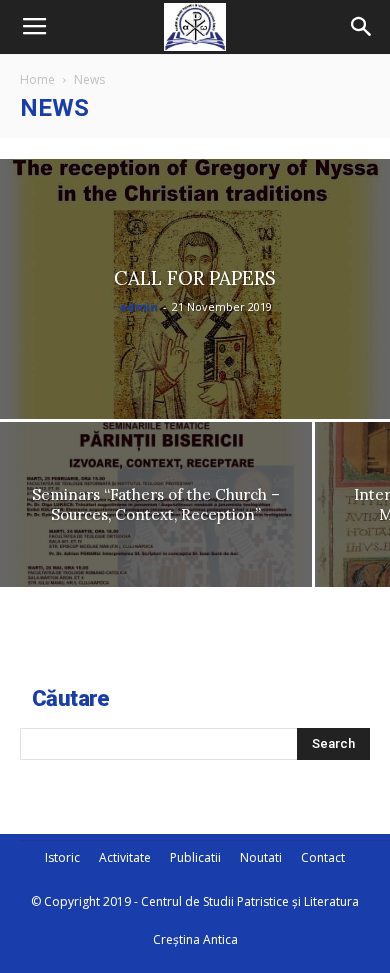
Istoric (62, 857)
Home (37, 79)
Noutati (261, 857)
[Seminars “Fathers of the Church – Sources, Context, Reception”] (156, 504)
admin (138, 306)
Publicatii (195, 857)
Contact (323, 857)
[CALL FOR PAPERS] (195, 289)
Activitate (125, 857)
